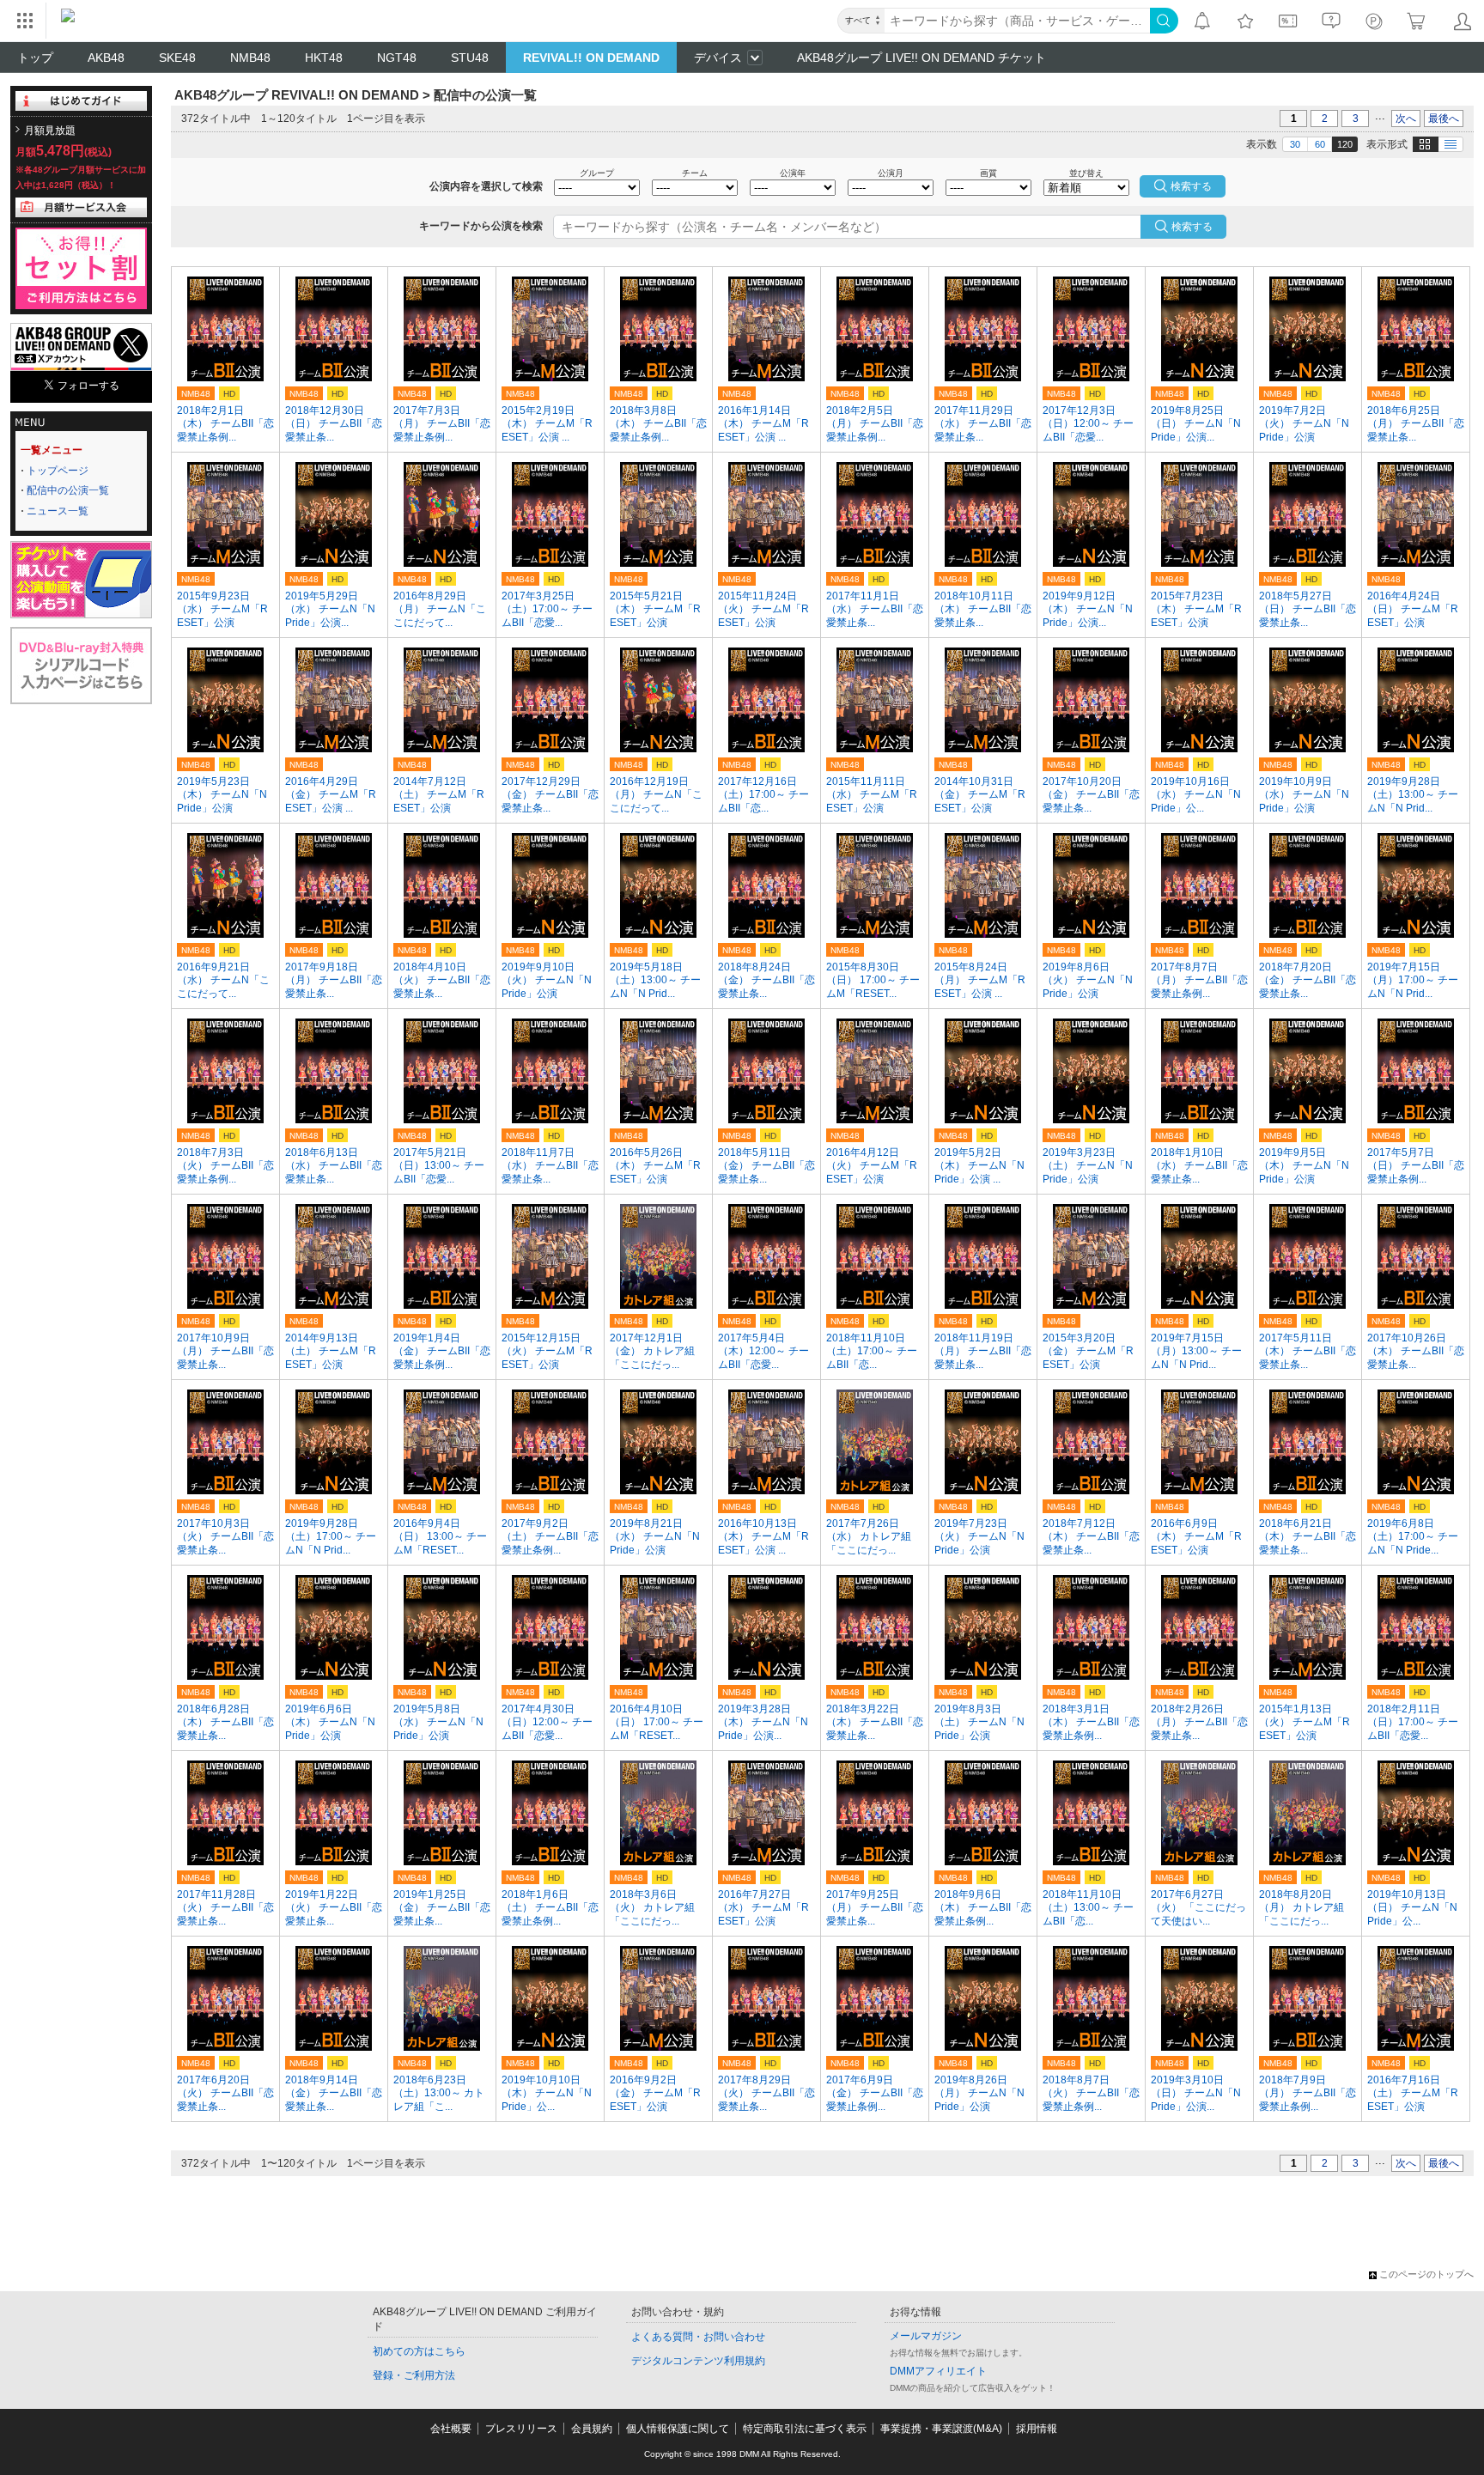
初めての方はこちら (419, 2351)
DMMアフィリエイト (938, 2371)
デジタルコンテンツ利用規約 (698, 2361)
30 (1295, 144)
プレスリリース (521, 2429)
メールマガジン (926, 2336)
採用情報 (1037, 2429)
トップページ (58, 471)
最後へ (1444, 119)
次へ (1406, 119)
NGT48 (397, 58)
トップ (35, 58)
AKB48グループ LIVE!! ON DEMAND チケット (921, 58)
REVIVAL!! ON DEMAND (591, 58)
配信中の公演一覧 (68, 490)
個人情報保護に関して (678, 2429)
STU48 (470, 58)
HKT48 (324, 58)
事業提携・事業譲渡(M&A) (941, 2429)
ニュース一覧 (58, 511)
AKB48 (106, 58)
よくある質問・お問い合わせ (698, 2337)
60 (1320, 144)
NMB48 (250, 58)
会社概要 (451, 2429)
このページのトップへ (1426, 2274)
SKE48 (177, 58)
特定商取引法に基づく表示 (805, 2429)
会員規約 (592, 2429)
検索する (1192, 227)
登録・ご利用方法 (414, 2375)
